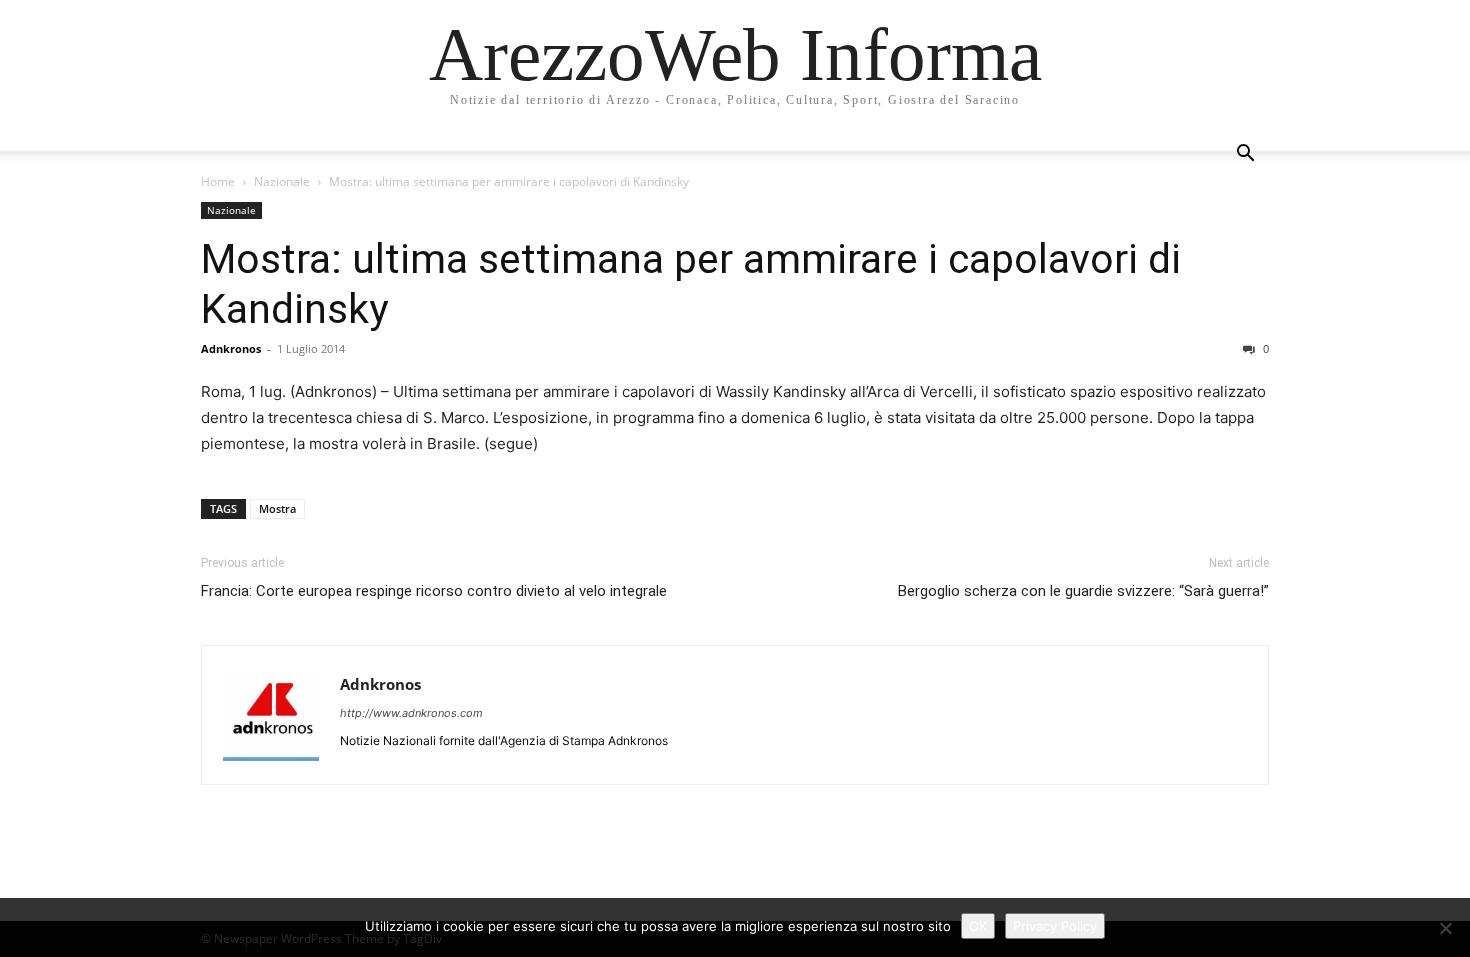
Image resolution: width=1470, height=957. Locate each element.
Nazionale (282, 181)
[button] (1245, 155)
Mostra (277, 508)
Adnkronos (231, 348)
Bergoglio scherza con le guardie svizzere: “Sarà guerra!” (1083, 591)
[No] (1445, 928)
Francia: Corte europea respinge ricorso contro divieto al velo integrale (434, 591)
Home (218, 181)
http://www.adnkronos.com (411, 713)
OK (978, 926)
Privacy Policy (1055, 926)
